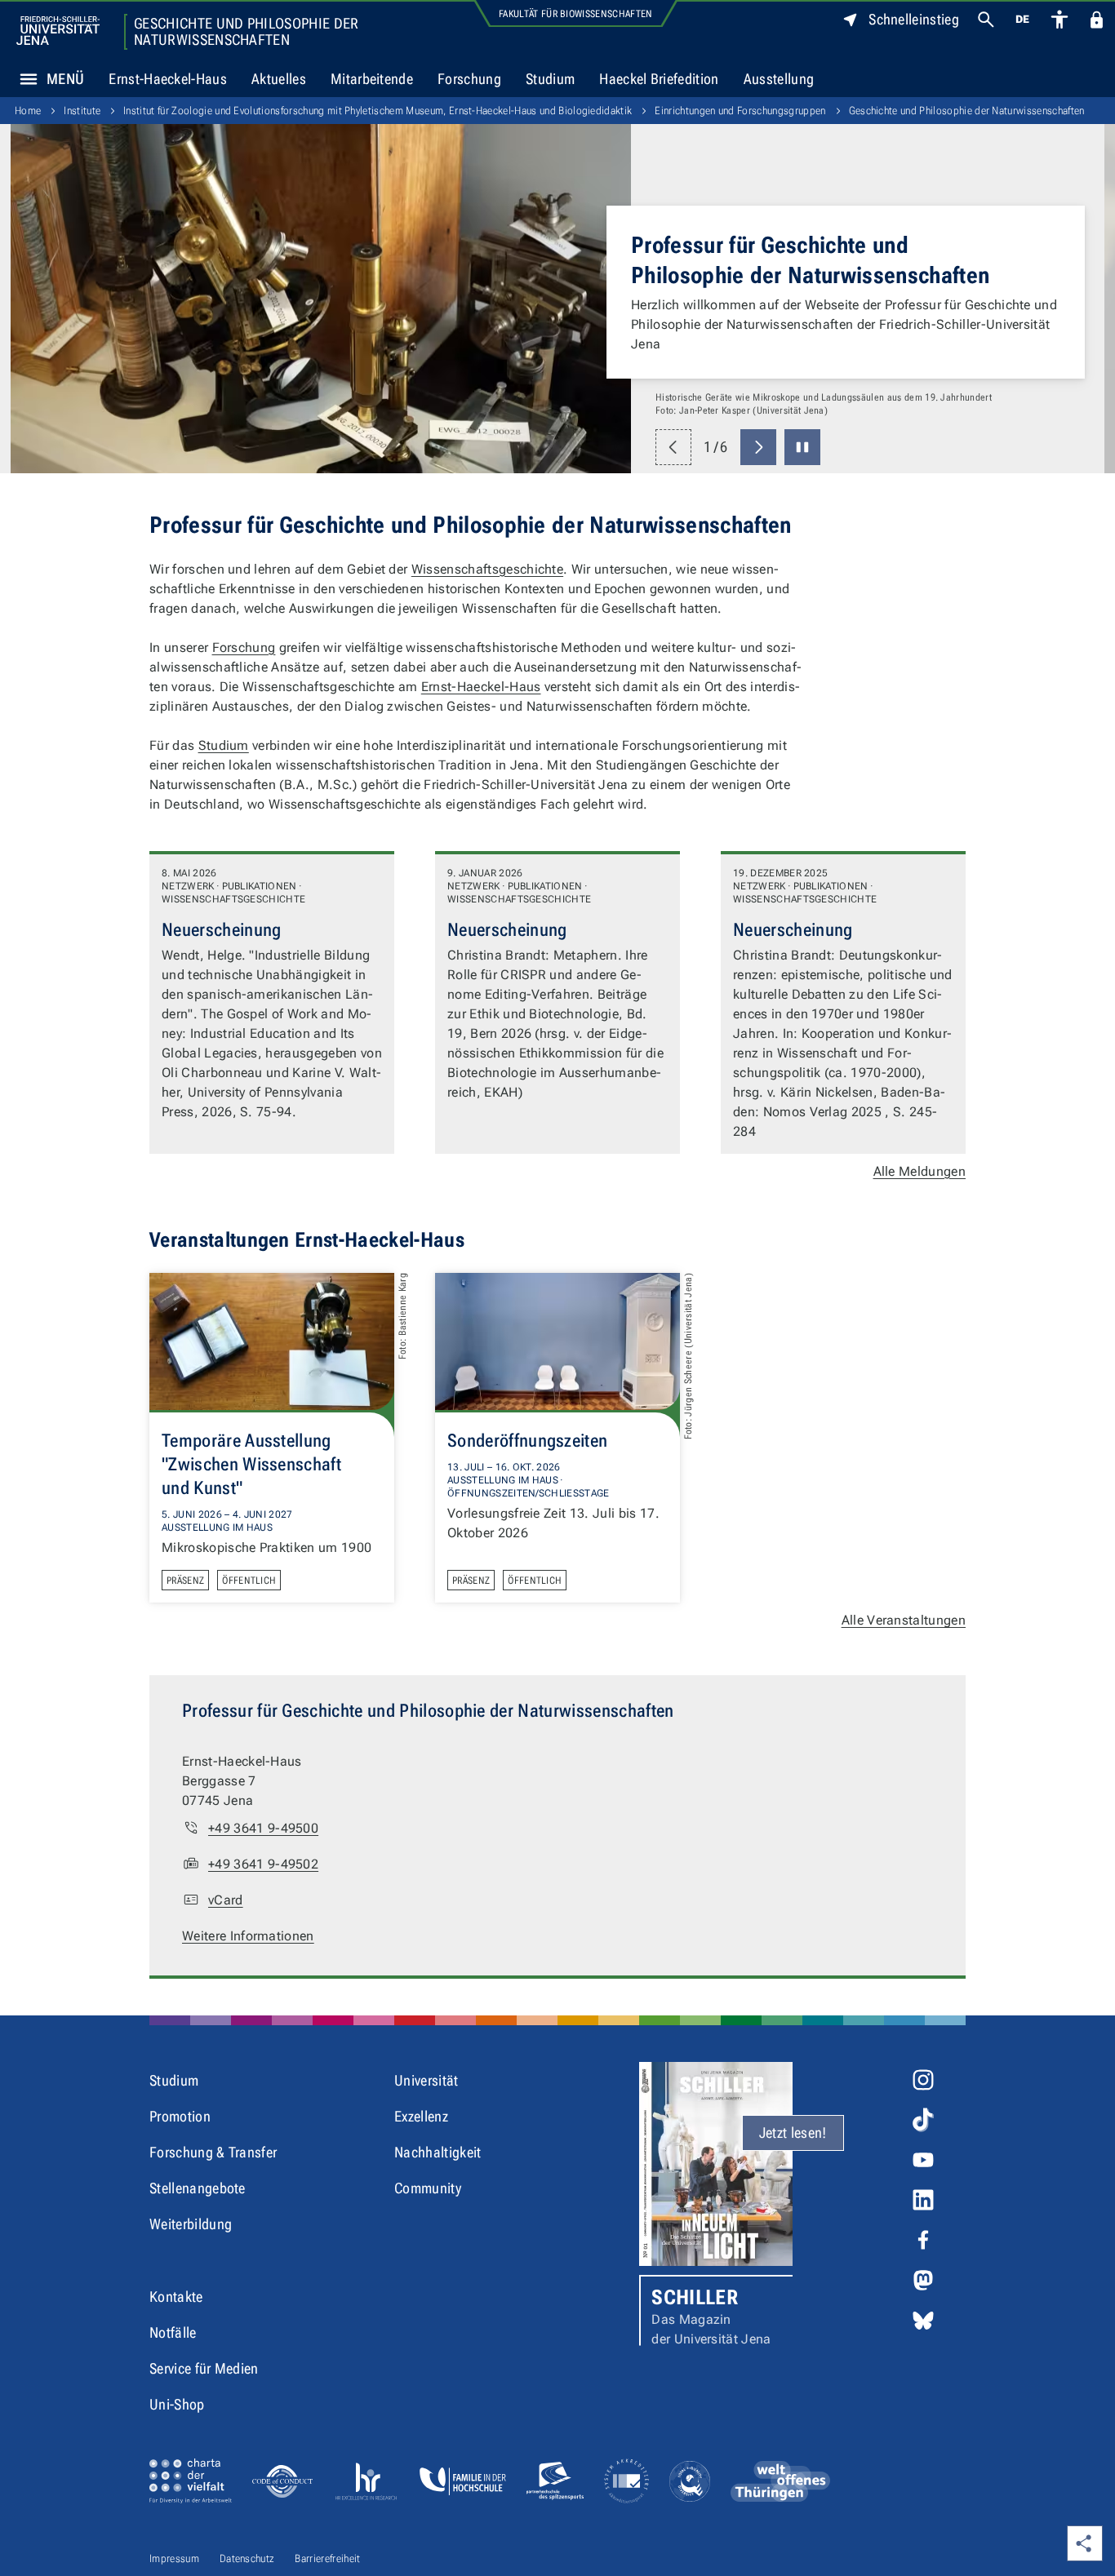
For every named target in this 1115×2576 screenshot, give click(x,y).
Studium (550, 79)
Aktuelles (279, 79)
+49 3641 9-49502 (263, 1864)
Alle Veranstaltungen (904, 1620)
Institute (82, 111)
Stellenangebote (198, 2188)
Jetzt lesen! (793, 2133)
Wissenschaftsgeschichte (487, 569)
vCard (226, 1900)
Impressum (174, 2558)
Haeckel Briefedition (659, 79)
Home (28, 111)
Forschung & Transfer (213, 2152)
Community (428, 2188)
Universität (426, 2080)
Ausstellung (785, 83)
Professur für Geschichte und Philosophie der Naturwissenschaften (810, 260)
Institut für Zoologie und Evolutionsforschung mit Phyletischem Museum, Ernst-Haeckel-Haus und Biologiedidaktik (378, 111)
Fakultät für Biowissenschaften (576, 14)
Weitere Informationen (248, 1936)
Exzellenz (421, 2116)
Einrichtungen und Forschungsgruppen (740, 111)
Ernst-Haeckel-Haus (168, 79)
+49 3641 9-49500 (263, 1828)
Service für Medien (204, 2368)
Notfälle (173, 2332)
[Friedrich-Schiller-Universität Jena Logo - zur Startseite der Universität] (58, 31)
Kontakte (176, 2297)
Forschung (469, 79)
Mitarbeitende (372, 79)
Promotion (180, 2116)
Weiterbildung (191, 2224)
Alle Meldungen (920, 1171)
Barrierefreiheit (327, 2558)
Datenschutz (247, 2558)
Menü (65, 79)
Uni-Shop (177, 2404)
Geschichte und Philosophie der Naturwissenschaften (247, 32)
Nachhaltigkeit (438, 2152)
